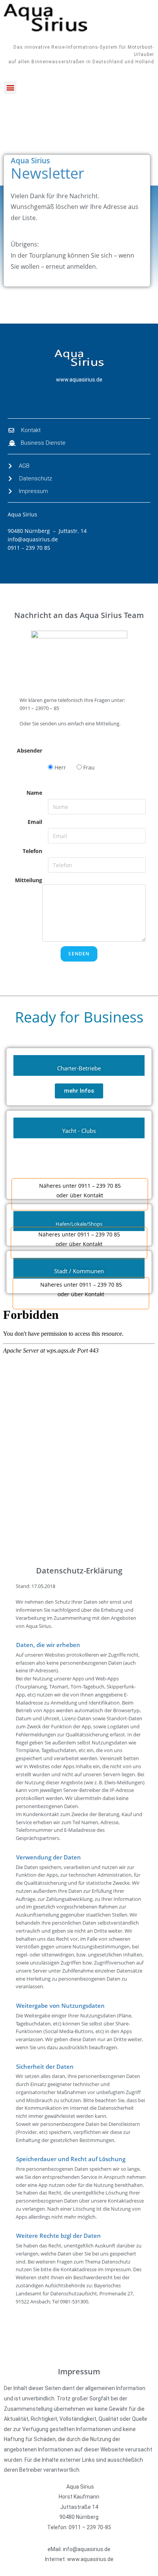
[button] (10, 88)
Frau (88, 767)
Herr (59, 767)
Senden (79, 954)
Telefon (32, 851)
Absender (30, 750)
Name (34, 793)
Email (35, 822)
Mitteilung (29, 880)
